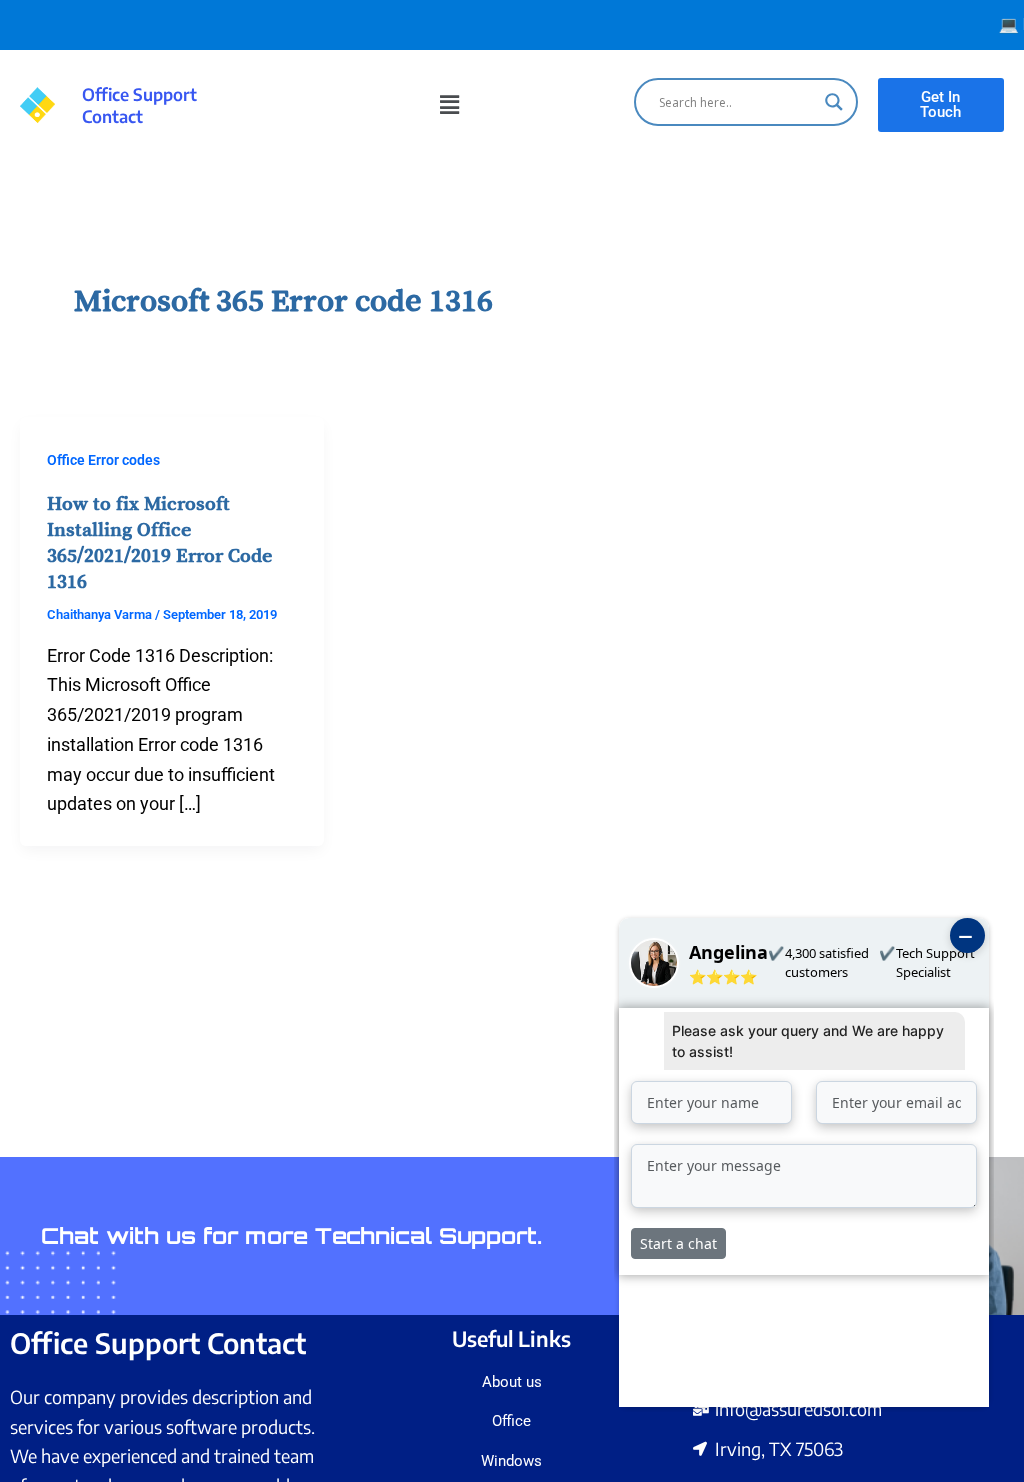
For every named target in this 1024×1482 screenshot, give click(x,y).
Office (511, 1421)
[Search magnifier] (834, 102)
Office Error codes (103, 460)
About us (512, 1382)
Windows (511, 1461)
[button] (449, 105)
